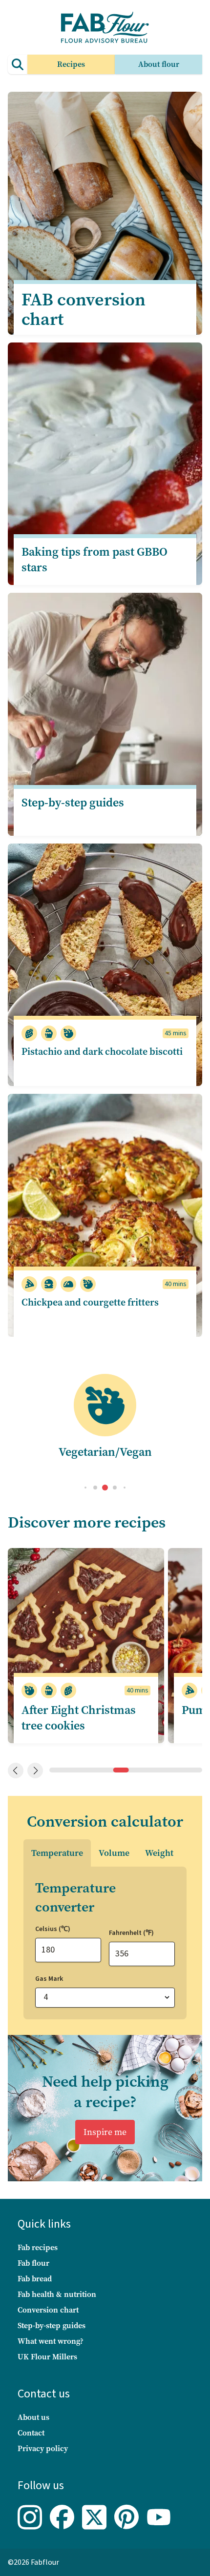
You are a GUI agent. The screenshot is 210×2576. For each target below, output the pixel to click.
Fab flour (33, 2263)
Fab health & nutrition (57, 2294)
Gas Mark (49, 1979)
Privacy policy (43, 2448)
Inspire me (105, 2132)
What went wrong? (51, 2341)
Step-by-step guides (52, 2325)
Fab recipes (38, 2247)
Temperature (57, 1853)
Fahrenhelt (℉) (131, 1933)
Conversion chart (48, 2310)
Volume (114, 1853)
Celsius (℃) (53, 1929)
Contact (31, 2433)
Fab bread (35, 2279)
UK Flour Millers (47, 2357)
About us (33, 2417)
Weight (159, 1853)
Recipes (71, 64)
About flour (159, 64)
